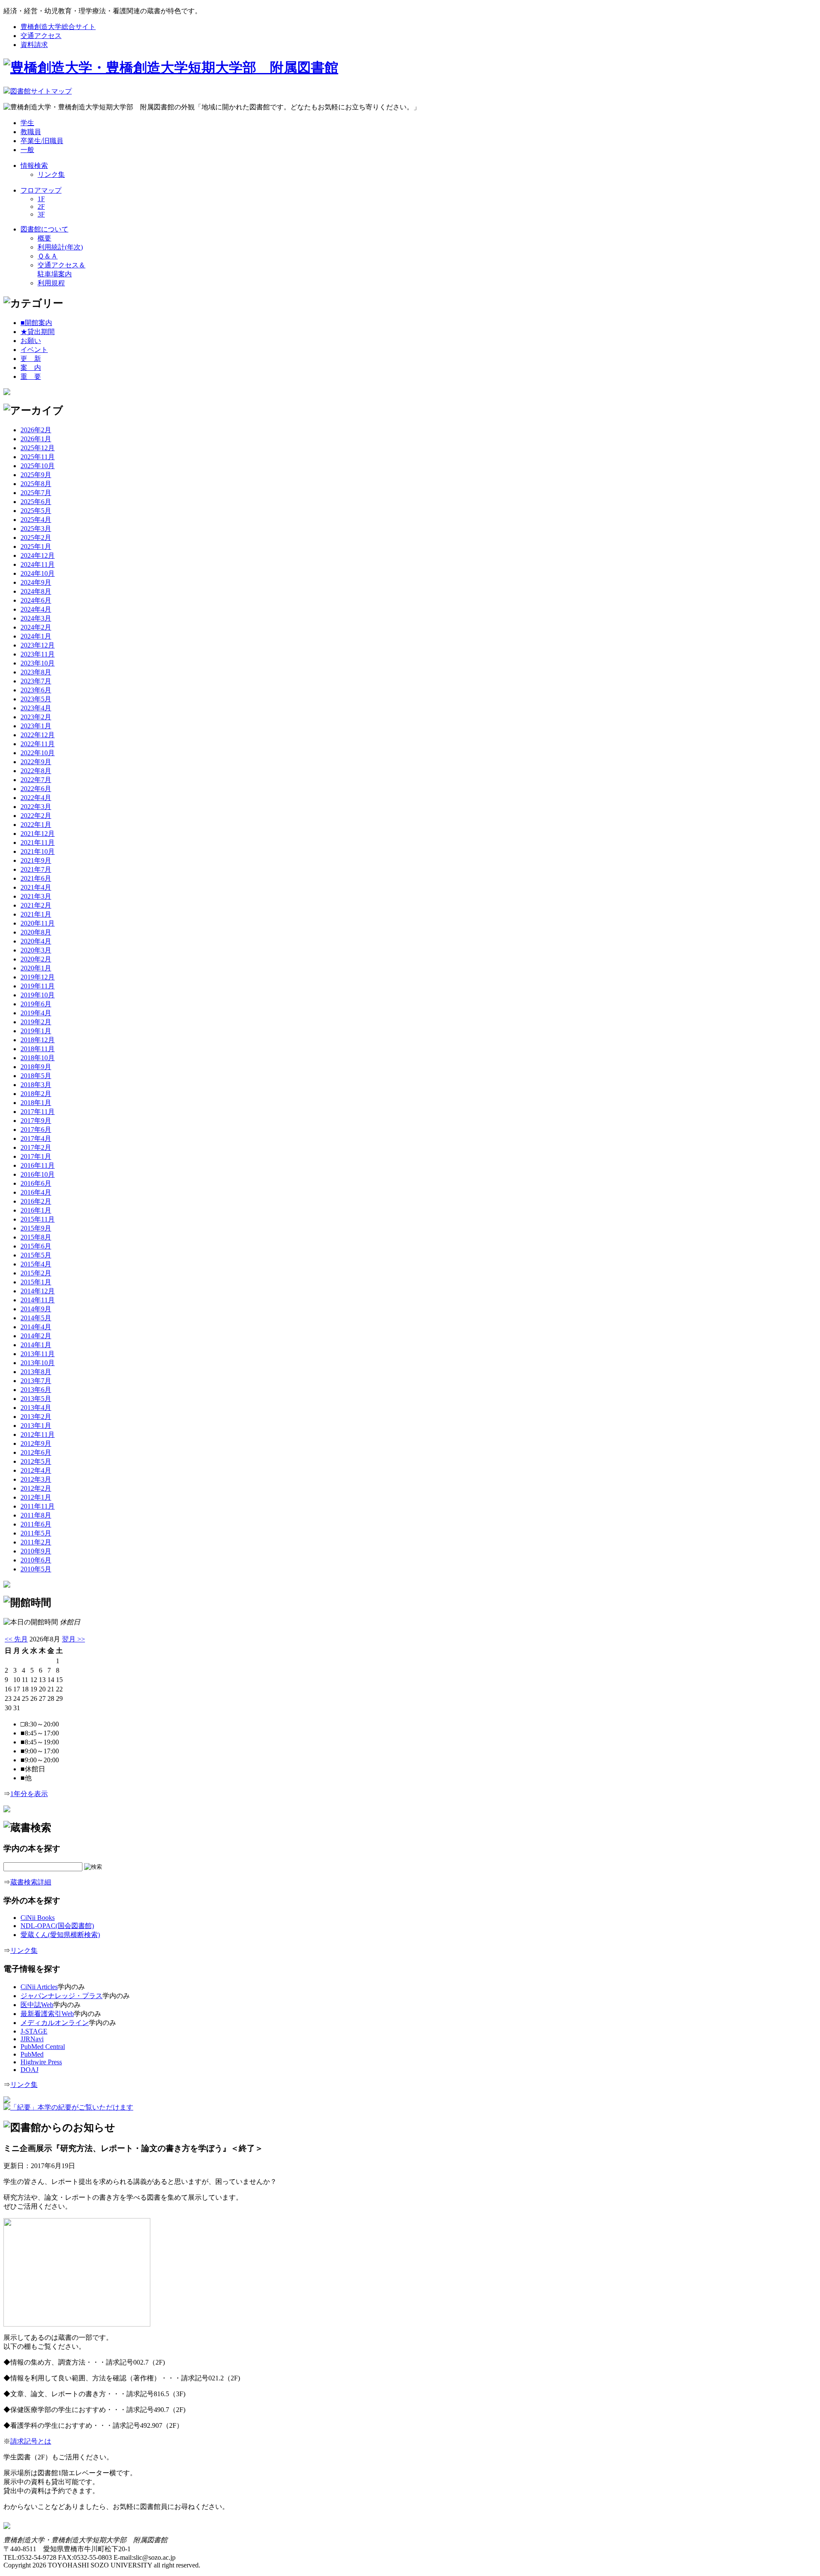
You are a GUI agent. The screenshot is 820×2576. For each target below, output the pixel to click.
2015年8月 (36, 1237)
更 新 (31, 359)
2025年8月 (36, 484)
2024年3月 (36, 618)
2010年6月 (36, 1560)
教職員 (31, 132)
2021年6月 (36, 878)
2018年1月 (36, 1103)
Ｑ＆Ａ (48, 256)
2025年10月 (38, 466)
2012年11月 (38, 1435)
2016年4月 (36, 1192)
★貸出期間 (38, 332)
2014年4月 (36, 1327)
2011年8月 (36, 1515)
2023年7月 (36, 681)
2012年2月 (36, 1488)
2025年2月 (36, 538)
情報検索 (34, 166)
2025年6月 (36, 502)
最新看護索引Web (47, 2014)
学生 (27, 123)
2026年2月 (36, 430)
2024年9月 (36, 582)
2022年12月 (38, 735)
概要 (44, 238)
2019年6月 (36, 1004)
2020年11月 (38, 923)
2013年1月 (36, 1426)
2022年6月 (36, 789)
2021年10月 (38, 851)
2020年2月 (36, 959)
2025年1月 (36, 547)
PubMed (32, 2054)
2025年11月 (38, 457)
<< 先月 (16, 1639)
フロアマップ (41, 190)
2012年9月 (36, 1443)
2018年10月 (38, 1058)
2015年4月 (36, 1264)
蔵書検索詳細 (31, 1882)
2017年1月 (36, 1156)
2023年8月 (36, 672)
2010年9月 (36, 1551)
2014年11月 (38, 1300)
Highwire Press (41, 2062)
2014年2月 (36, 1336)
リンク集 (51, 174)
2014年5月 (36, 1318)
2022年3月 (36, 807)
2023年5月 (36, 699)
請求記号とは (31, 2441)
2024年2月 (36, 627)
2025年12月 (38, 448)
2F (41, 207)
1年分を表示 (29, 1794)
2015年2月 (36, 1273)
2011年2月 (36, 1542)
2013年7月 (36, 1381)
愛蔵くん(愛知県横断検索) (60, 1935)
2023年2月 (36, 717)
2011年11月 (38, 1506)
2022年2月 (36, 816)
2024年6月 (36, 600)
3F (41, 214)
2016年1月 (36, 1210)
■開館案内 (36, 323)
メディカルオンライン (55, 2023)
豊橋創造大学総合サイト (58, 27)
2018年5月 (36, 1076)
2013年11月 (38, 1354)
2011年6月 (36, 1524)
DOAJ (29, 2070)
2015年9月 (36, 1228)
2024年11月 (38, 564)
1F (41, 199)
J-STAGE (34, 2031)
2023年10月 (38, 663)
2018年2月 (36, 1094)
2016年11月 (38, 1165)
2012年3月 (36, 1479)
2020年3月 (36, 950)
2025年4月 (36, 520)
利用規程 (51, 283)
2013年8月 (36, 1372)
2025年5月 (36, 511)
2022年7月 (36, 780)
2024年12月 (38, 555)
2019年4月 (36, 1013)
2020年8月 (36, 932)
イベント (34, 350)
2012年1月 (36, 1497)
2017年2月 (36, 1147)
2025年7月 (36, 493)
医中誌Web (37, 2005)
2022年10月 (38, 753)
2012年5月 (36, 1461)
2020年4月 (36, 941)
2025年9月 (36, 475)
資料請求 (34, 45)
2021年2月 (36, 905)
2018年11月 (38, 1049)
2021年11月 (38, 843)
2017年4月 (36, 1139)
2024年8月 (36, 591)
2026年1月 (36, 439)
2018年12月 (38, 1040)
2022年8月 (36, 771)
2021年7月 (36, 869)
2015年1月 (36, 1282)
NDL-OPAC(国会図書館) (57, 1926)
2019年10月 (38, 995)
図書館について (44, 229)
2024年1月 (36, 636)
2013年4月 (36, 1408)
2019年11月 (38, 986)
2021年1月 (36, 914)
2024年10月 (38, 573)
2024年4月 (36, 609)
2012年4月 (36, 1470)
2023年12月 (38, 645)
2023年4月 (36, 708)
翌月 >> (73, 1639)
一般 (27, 150)
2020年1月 (36, 968)
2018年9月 (36, 1067)
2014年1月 (36, 1345)
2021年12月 (38, 834)
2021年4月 (36, 887)
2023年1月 (36, 726)
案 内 (31, 368)
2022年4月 (36, 798)
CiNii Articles (39, 1987)
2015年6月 (36, 1246)
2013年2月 (36, 1417)
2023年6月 (36, 690)
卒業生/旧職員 (42, 141)
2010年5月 (36, 1569)
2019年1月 (36, 1031)
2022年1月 (36, 825)
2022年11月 (38, 744)
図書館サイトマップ (41, 91)
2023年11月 (38, 654)
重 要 (31, 377)
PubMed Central (43, 2047)
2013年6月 (36, 1390)
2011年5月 (36, 1533)
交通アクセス (41, 36)
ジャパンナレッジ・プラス (61, 1996)
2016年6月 (36, 1183)
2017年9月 (36, 1121)
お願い (31, 341)
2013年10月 (38, 1363)
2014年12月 (38, 1291)
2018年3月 (36, 1085)
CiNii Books (38, 1918)
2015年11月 (38, 1219)
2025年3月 (36, 529)
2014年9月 (36, 1309)
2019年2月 (36, 1022)
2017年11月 (38, 1112)
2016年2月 (36, 1201)
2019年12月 (38, 977)
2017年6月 (36, 1130)
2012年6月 (36, 1452)
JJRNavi (32, 2039)
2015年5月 (36, 1255)
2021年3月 (36, 896)
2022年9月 (36, 762)
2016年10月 (38, 1174)
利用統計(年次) (60, 247)
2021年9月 (36, 860)
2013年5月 (36, 1399)
